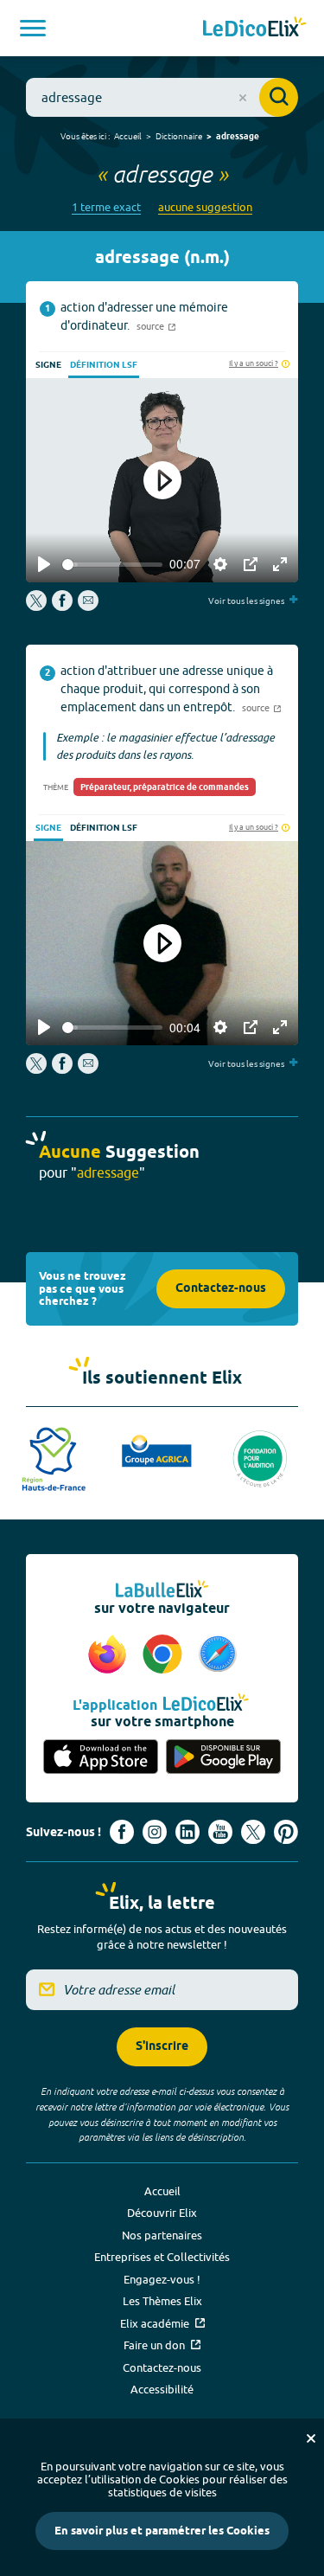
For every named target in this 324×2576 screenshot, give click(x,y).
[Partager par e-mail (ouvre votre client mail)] (88, 607)
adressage (238, 137)
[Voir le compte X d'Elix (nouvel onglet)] (253, 1832)
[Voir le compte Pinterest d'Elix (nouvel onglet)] (286, 1832)
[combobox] (162, 97)
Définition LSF (104, 365)
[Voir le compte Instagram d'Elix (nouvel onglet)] (155, 1832)
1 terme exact (106, 207)
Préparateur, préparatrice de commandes (165, 787)
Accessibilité (162, 2389)
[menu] (33, 28)
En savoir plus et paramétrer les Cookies (162, 2531)
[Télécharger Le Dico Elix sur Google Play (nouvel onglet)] (224, 1757)
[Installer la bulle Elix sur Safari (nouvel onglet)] (218, 1655)
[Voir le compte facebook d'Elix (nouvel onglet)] (122, 1832)
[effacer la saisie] (243, 98)
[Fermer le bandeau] (311, 2438)
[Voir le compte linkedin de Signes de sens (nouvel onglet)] (187, 1832)
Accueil (128, 136)
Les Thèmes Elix (162, 2301)
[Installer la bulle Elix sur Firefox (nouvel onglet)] (110, 1655)
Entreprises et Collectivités (162, 2257)
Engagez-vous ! (162, 2279)
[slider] (112, 565)
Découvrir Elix (162, 2213)
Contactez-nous (221, 1289)
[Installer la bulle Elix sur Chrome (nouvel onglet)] (165, 1655)
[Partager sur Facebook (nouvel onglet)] (62, 607)
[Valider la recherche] (279, 97)
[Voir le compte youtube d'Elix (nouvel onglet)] (220, 1832)
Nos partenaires (162, 2235)
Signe (48, 365)
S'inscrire (162, 2047)
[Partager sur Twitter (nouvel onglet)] (38, 607)
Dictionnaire (179, 136)
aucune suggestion (205, 207)
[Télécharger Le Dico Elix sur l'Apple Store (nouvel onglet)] (101, 1757)
